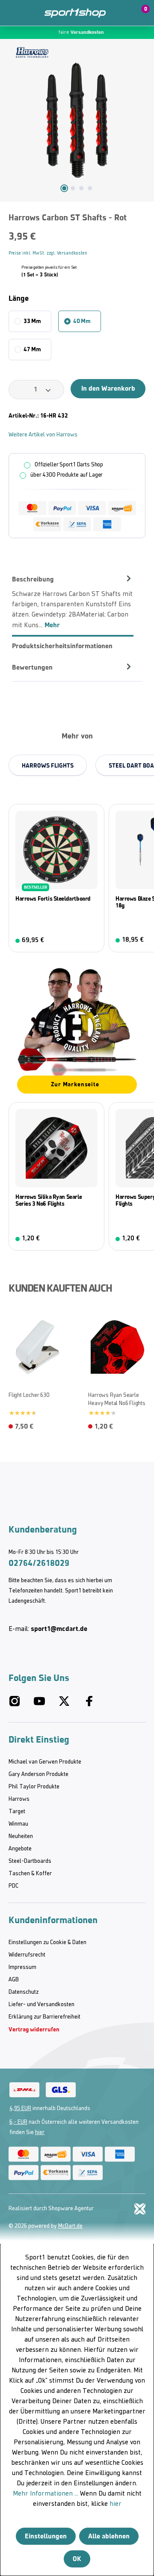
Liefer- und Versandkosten (41, 2005)
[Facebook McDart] (89, 1705)
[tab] (73, 602)
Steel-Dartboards (30, 1861)
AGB (14, 1980)
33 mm (32, 321)
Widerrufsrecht (27, 1955)
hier (40, 2133)
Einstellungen (46, 2536)
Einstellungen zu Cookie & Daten (47, 1943)
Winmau (18, 1824)
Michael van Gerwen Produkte (45, 1762)
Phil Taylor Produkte (34, 1787)
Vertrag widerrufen (34, 2029)
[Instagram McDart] (15, 1705)
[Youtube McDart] (39, 1705)
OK (77, 2559)
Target (17, 1812)
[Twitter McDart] (64, 1705)
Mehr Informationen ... (46, 2494)
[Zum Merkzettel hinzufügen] (142, 221)
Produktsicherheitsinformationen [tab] (62, 646)
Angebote (20, 1849)
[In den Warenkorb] (92, 1239)
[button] (121, 13)
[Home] (75, 13)
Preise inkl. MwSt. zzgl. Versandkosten (48, 253)
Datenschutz (24, 1992)
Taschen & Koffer (30, 1874)
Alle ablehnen (109, 2536)
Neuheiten (21, 1836)
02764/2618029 (39, 1563)
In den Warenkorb (108, 388)
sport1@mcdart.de (59, 1629)
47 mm (32, 349)
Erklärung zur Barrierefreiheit (44, 2017)
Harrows (19, 1799)
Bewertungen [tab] (32, 667)
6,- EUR (18, 2122)
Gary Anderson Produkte (38, 1774)
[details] (32, 52)
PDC (13, 1886)
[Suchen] (31, 13)
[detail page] (92, 941)
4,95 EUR (20, 2109)
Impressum (22, 1967)
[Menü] (13, 13)
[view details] (56, 878)
